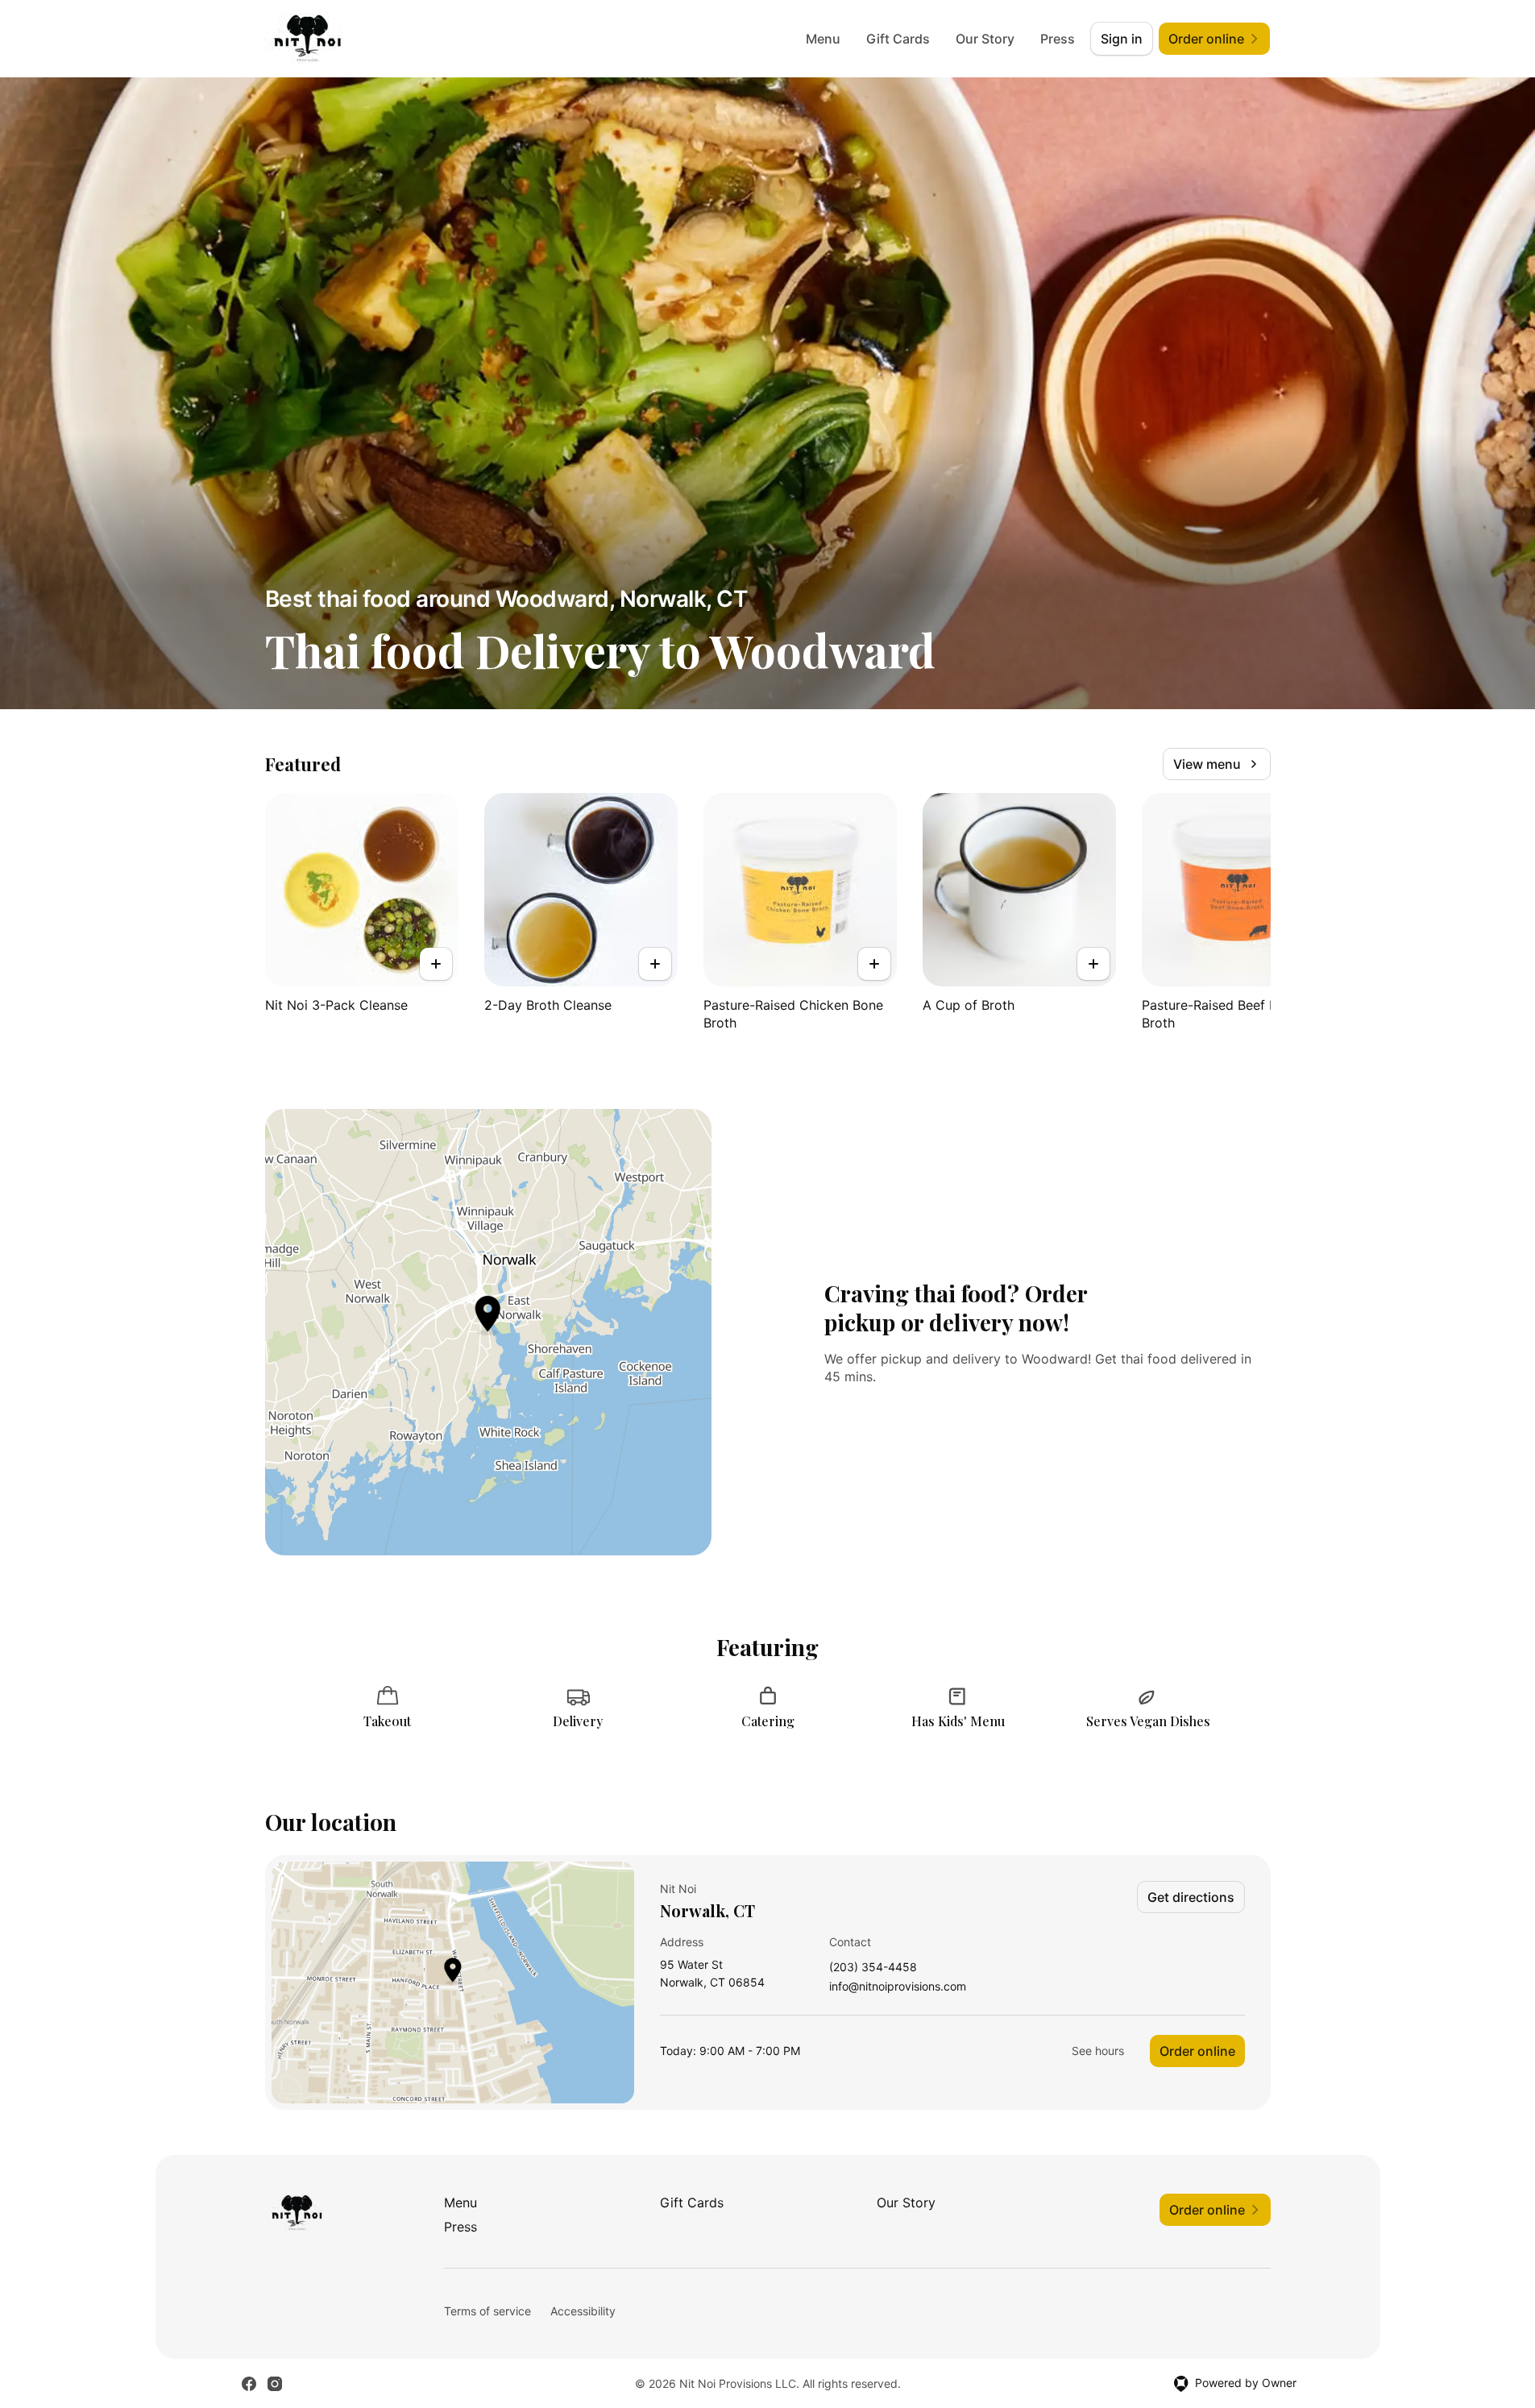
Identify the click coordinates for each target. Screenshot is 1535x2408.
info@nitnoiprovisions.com (898, 1987)
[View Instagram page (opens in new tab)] (275, 2384)
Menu (823, 39)
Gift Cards (898, 39)
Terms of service (487, 2311)
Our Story (985, 39)
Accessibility (583, 2311)
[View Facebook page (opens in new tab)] (249, 2384)
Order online (1197, 2051)
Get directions (1191, 1897)
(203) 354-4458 (873, 1968)
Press (1058, 39)
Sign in (1122, 39)
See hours (1098, 2051)
